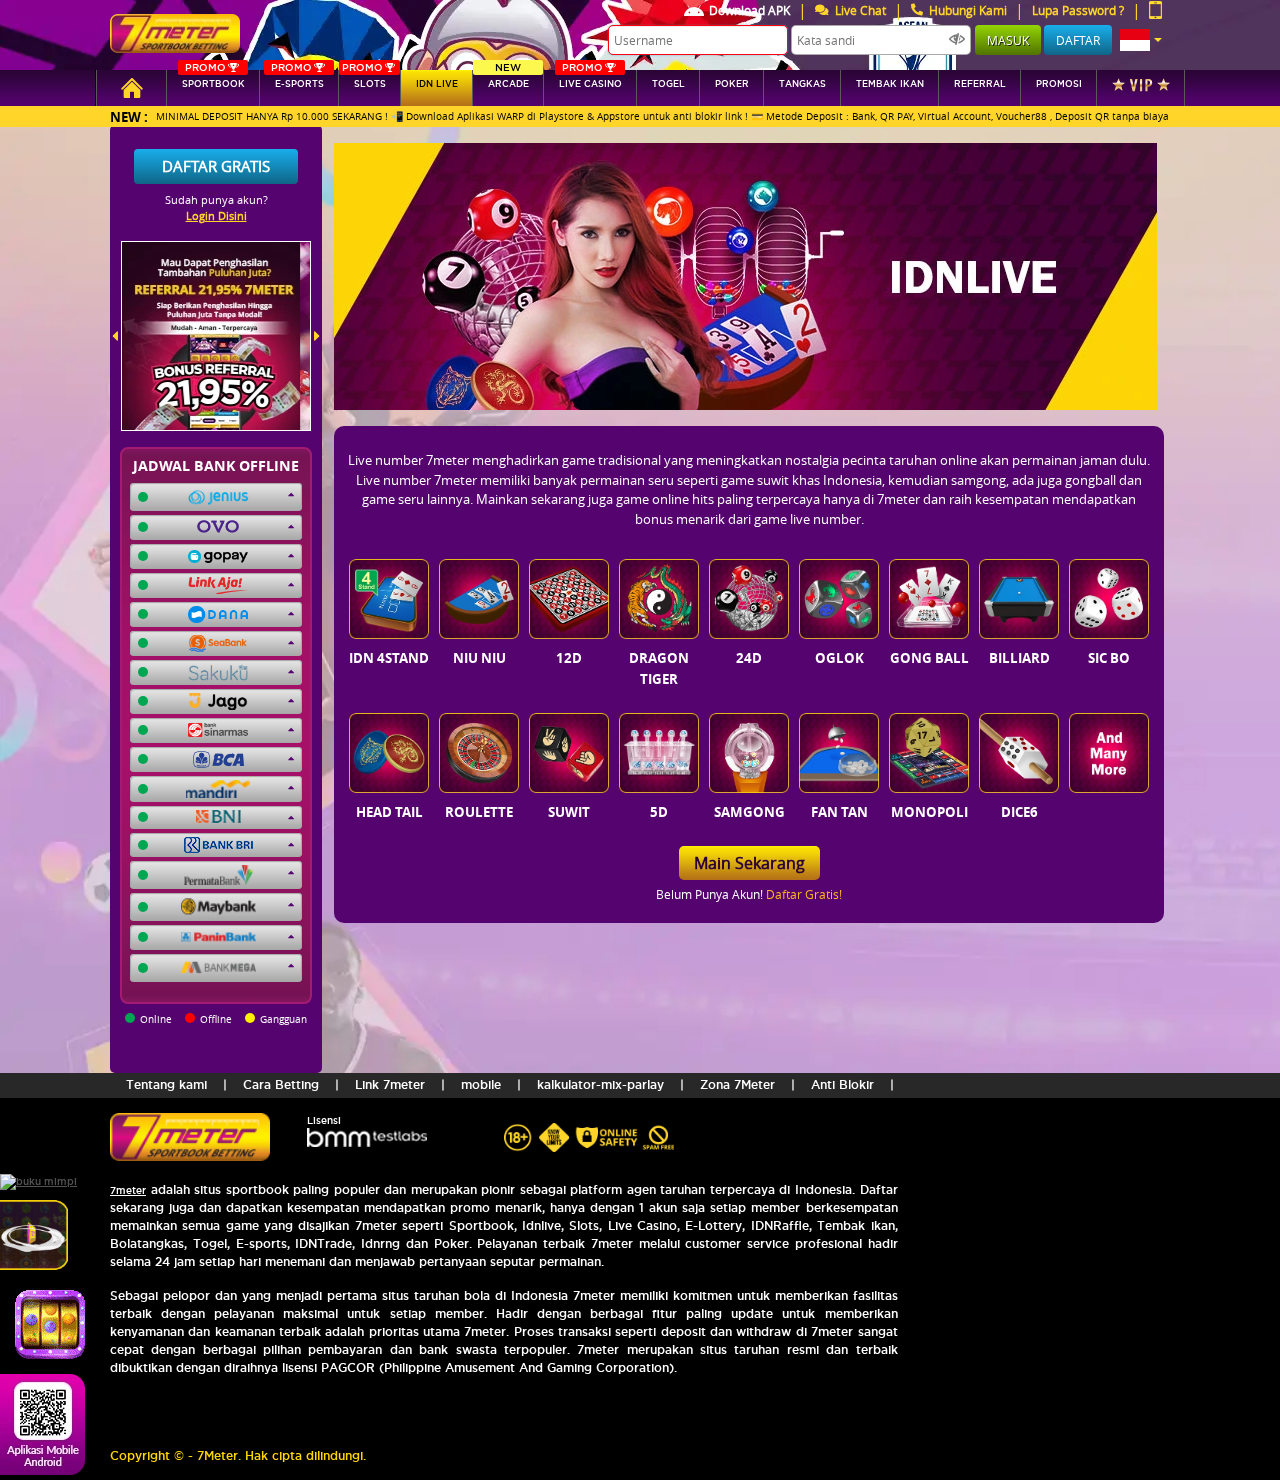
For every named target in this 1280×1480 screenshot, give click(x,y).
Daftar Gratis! (804, 894)
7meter (128, 1190)
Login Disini (216, 215)
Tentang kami (166, 1084)
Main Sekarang (749, 863)
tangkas (802, 84)
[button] (1141, 40)
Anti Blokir (842, 1084)
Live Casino (590, 79)
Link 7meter (390, 1084)
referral (980, 84)
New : (129, 116)
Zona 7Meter (737, 1084)
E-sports (297, 79)
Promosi (1059, 84)
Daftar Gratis (216, 166)
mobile (481, 1084)
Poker (732, 84)
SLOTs (364, 79)
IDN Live (437, 84)
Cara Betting (281, 1084)
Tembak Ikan (890, 84)
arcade (508, 79)
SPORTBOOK (213, 79)
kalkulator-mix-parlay (600, 1084)
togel (668, 84)
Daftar (1078, 40)
